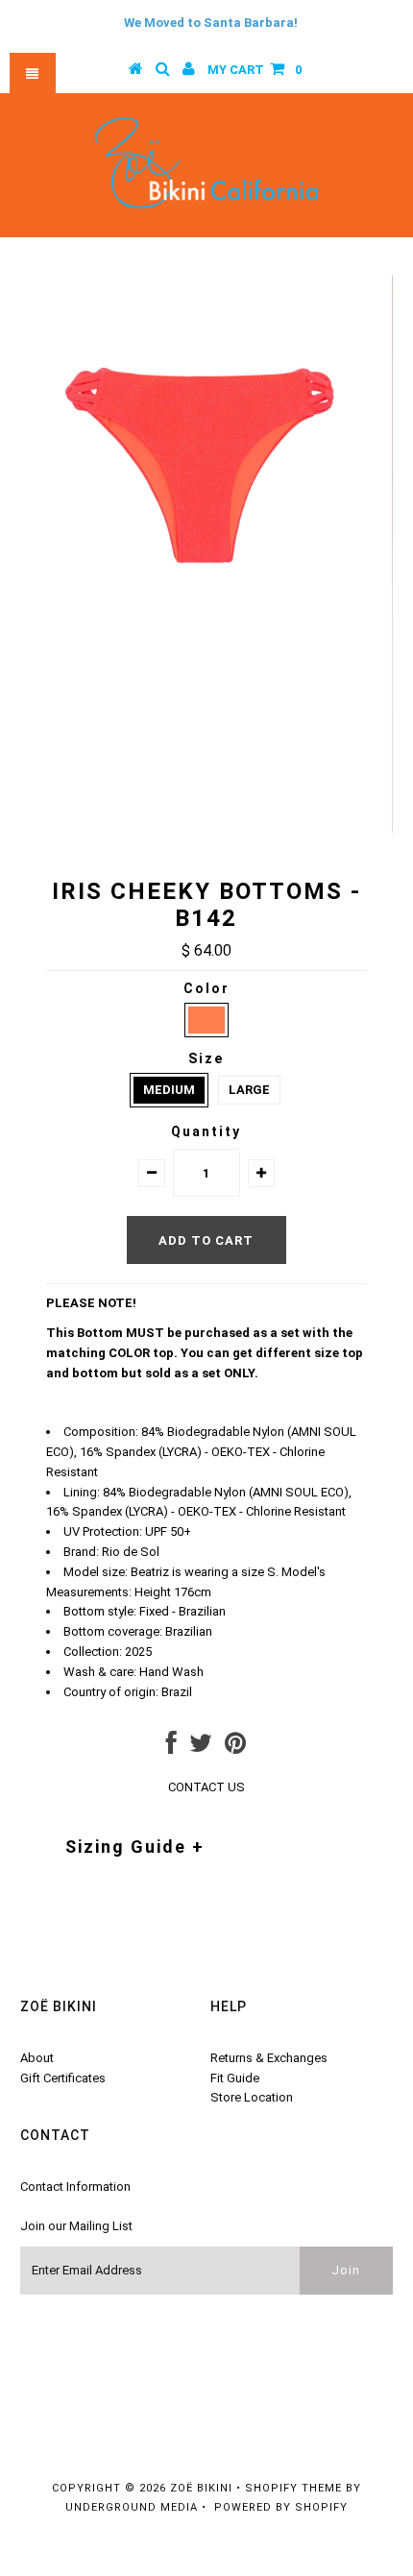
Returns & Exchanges (269, 2058)
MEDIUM (169, 1090)
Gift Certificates (63, 2078)
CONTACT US (206, 1787)
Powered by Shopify (281, 2507)
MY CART (255, 70)
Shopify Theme (293, 2488)
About (37, 2058)
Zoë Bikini (201, 2488)
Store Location (252, 2097)
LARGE (249, 1090)
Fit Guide (235, 2078)
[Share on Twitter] (201, 1748)
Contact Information (75, 2187)
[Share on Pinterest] (235, 1748)
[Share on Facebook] (171, 1748)
